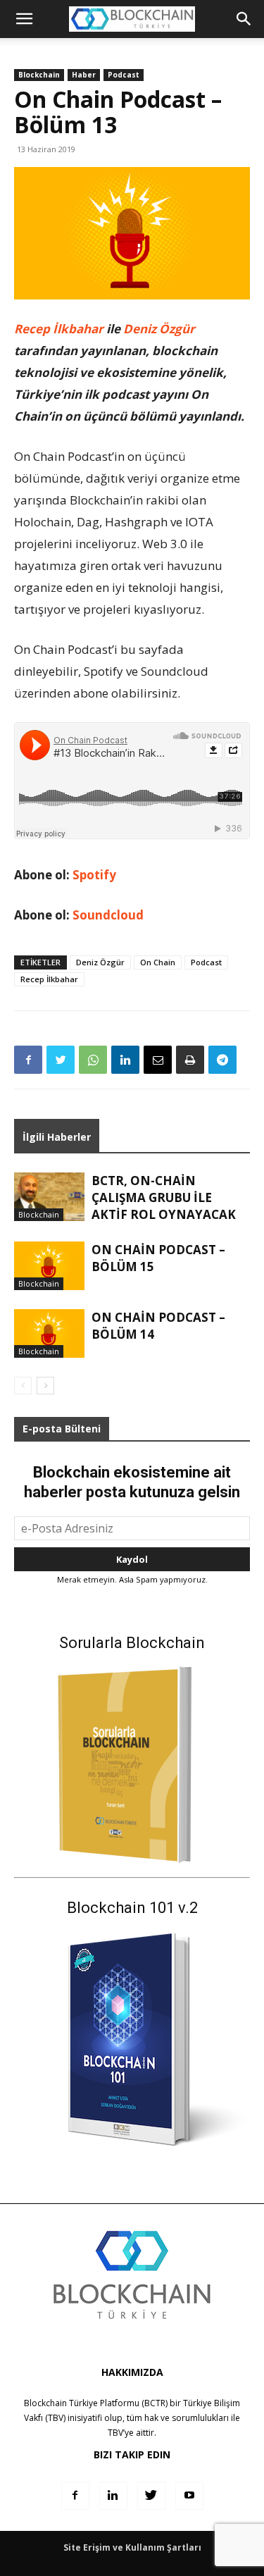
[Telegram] (222, 1060)
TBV (115, 2433)
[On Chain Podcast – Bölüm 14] (49, 1333)
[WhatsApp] (93, 1060)
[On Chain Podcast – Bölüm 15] (49, 1266)
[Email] (158, 1060)
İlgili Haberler (57, 1137)
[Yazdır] (190, 1060)
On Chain (158, 962)
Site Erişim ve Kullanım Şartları (132, 2547)
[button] (244, 19)
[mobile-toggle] (24, 19)
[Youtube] (189, 2496)
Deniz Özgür (159, 329)
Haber (84, 75)
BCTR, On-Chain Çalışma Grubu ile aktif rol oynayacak (164, 1197)
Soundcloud (108, 915)
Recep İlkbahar (59, 329)
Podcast (124, 75)
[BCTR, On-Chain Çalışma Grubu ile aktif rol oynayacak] (49, 1197)
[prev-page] (23, 1386)
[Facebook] (28, 1060)
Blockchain (39, 75)
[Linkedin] (125, 1060)
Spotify (94, 875)
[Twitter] (61, 1060)
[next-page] (45, 1386)
